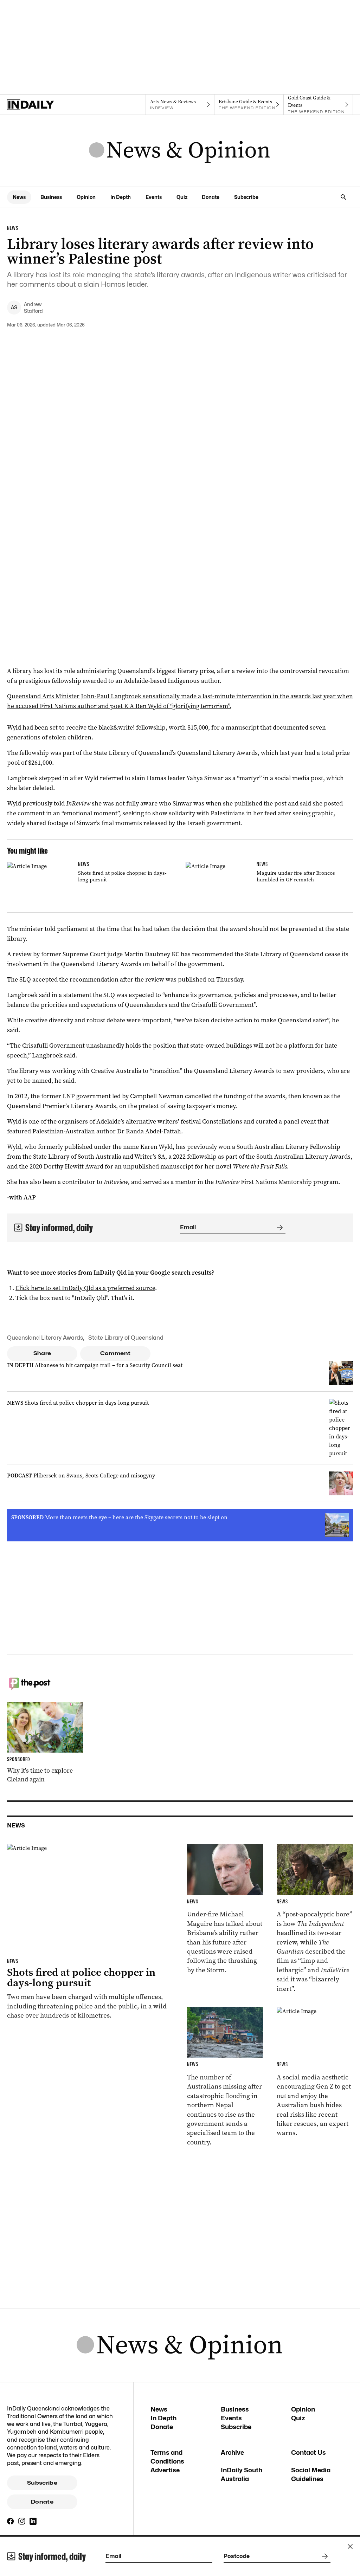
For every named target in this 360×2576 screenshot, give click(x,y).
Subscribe (246, 197)
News (19, 197)
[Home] (42, 105)
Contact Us (308, 2452)
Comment (115, 1353)
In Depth (121, 197)
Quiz (182, 197)
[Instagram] (22, 2521)
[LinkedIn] (33, 2521)
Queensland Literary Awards (45, 1338)
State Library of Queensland (126, 1338)
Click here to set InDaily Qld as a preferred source (85, 1288)
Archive (232, 2452)
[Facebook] (11, 2521)
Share (42, 1353)
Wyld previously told (49, 803)
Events (154, 197)
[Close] (350, 2546)
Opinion (86, 197)
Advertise (165, 2470)
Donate (211, 197)
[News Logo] (180, 151)
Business (51, 197)
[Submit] (278, 1228)
